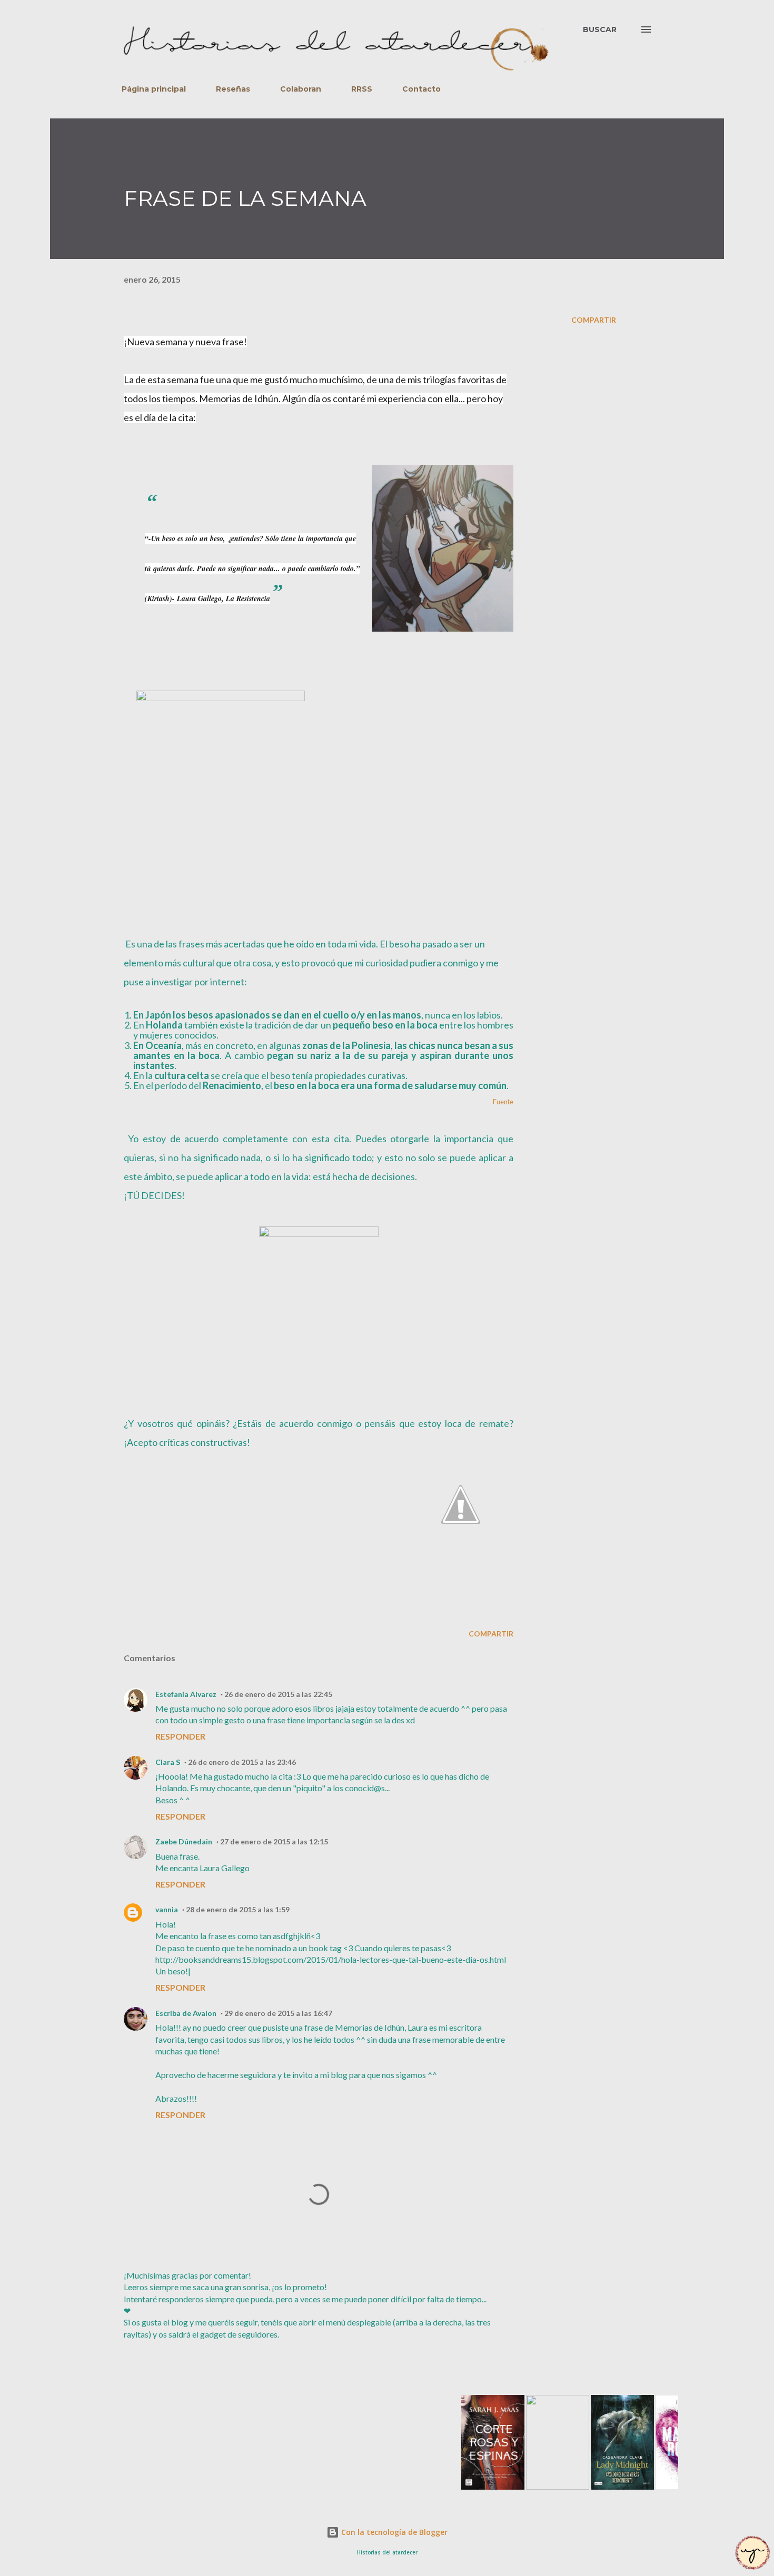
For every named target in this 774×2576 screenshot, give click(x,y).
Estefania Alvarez (186, 1694)
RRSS (362, 89)
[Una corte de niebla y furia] (531, 2486)
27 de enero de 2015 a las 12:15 (274, 1841)
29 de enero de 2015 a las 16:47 (278, 2013)
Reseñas (233, 89)
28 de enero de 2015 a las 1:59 (238, 1909)
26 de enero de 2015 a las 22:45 (278, 1694)
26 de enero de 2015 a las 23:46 (242, 1762)
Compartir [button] (594, 320)
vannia (167, 1909)
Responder (180, 1736)
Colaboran (301, 89)
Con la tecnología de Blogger (393, 2532)
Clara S (168, 1762)
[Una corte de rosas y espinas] (467, 2486)
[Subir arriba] (753, 2554)
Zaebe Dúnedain (184, 1841)
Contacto (421, 89)
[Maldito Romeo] (661, 2486)
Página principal (154, 89)
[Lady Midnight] (596, 2486)
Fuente (503, 1102)
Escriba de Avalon (186, 2013)
